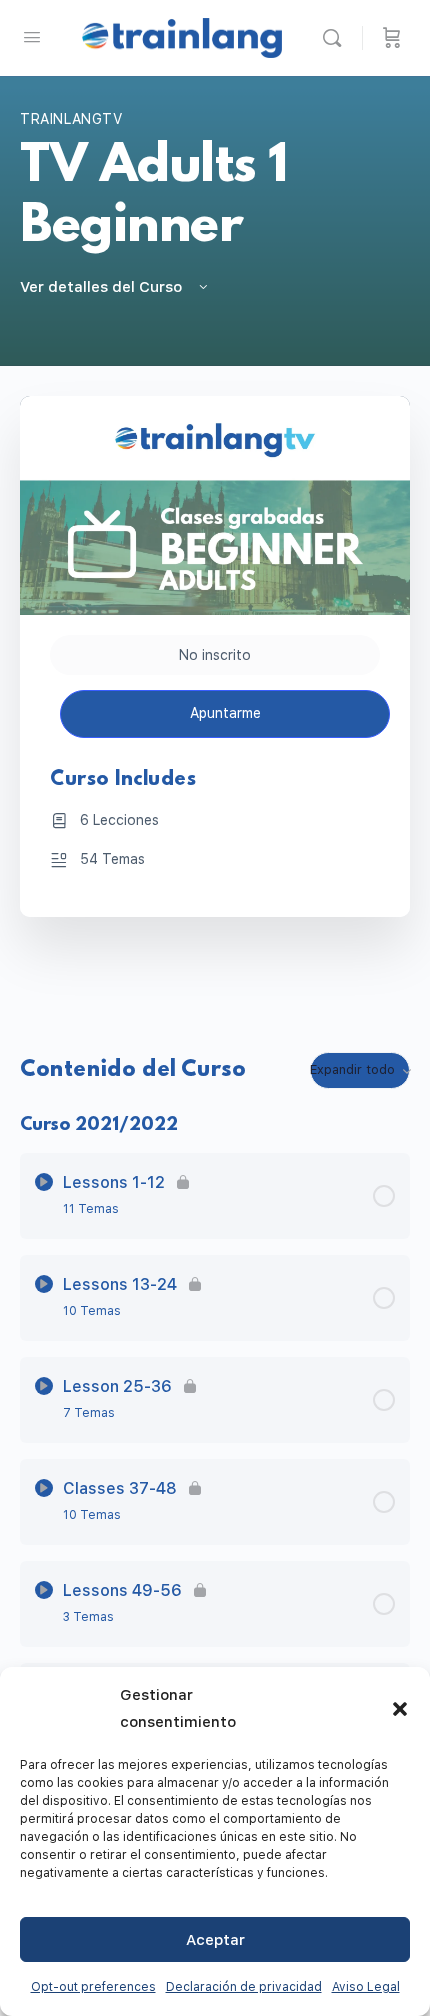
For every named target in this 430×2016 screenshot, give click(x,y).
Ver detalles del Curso (103, 287)
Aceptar (215, 1940)
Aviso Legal (366, 1987)
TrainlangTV (71, 119)
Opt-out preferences (93, 1987)
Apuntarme (225, 713)
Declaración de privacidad (244, 1987)
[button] (400, 1709)
